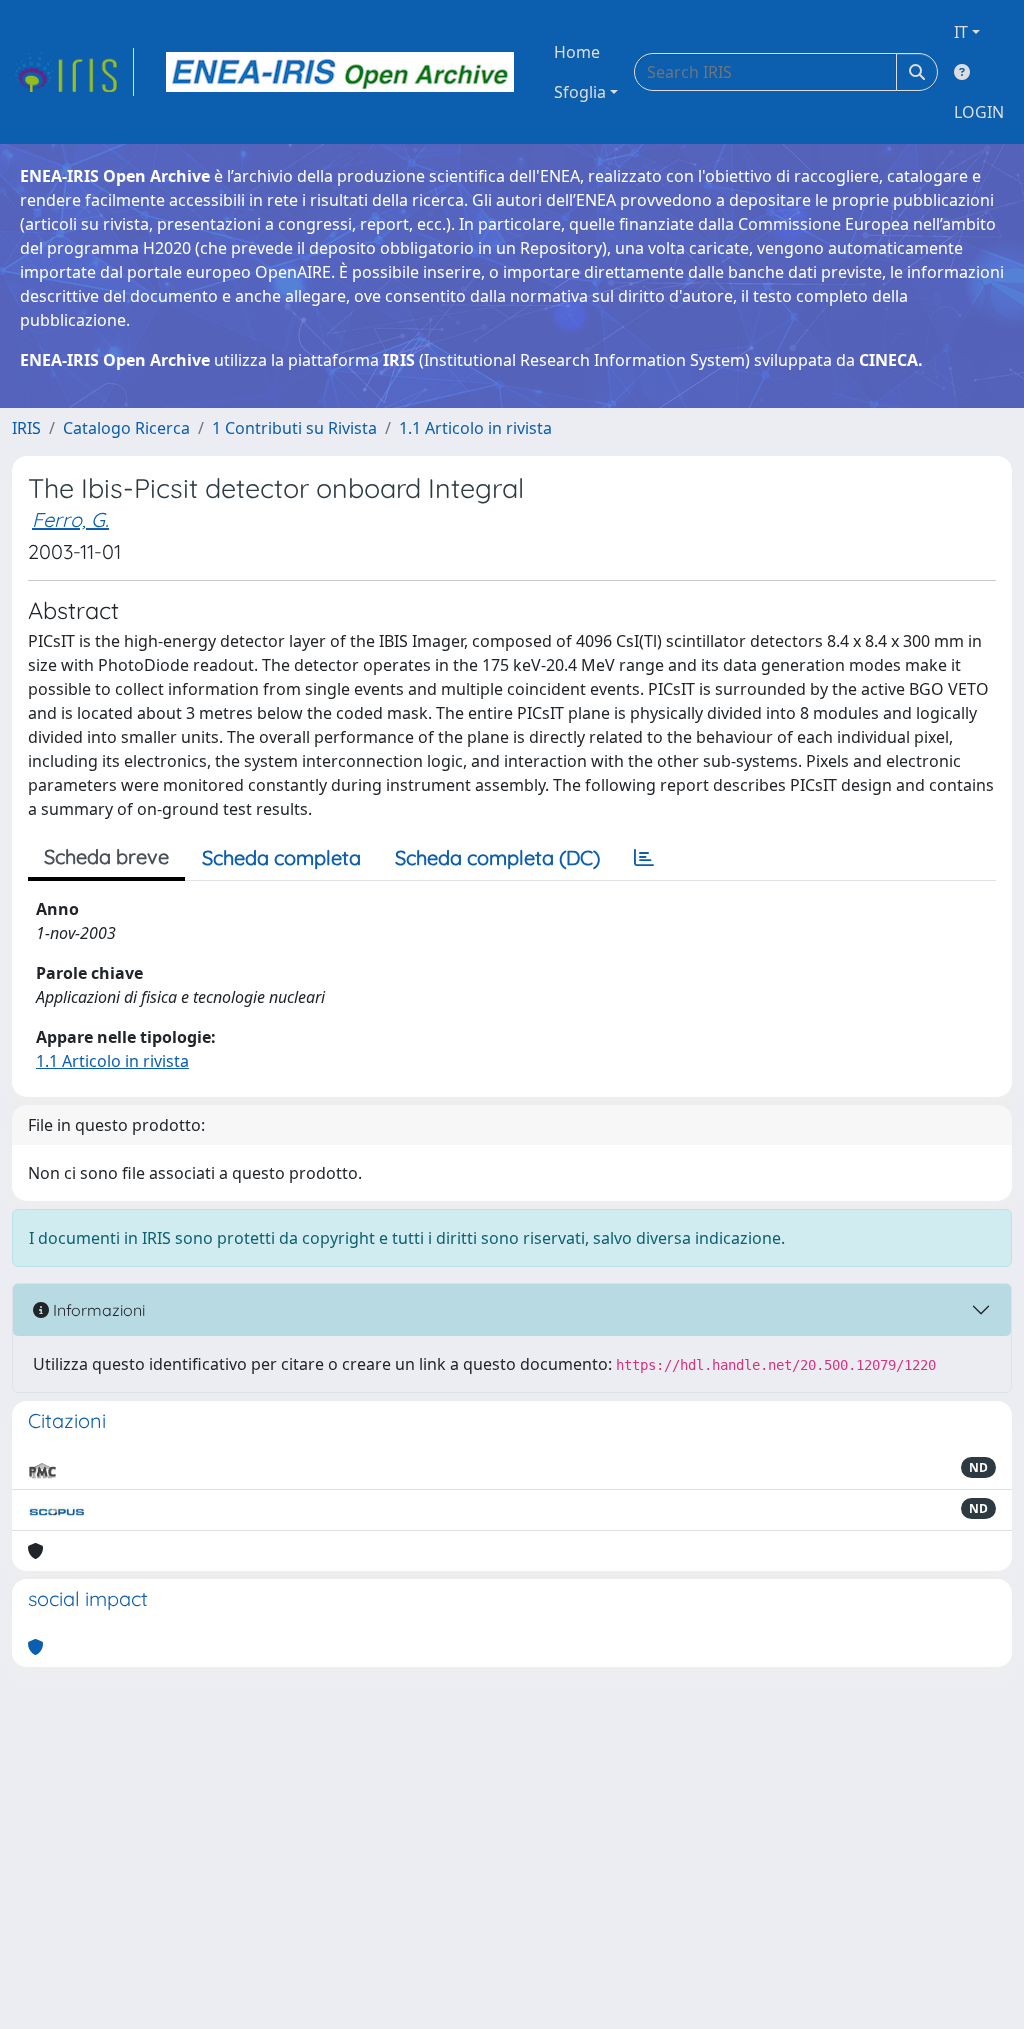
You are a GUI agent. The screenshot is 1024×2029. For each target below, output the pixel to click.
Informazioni (97, 1310)
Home (577, 52)
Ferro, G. (70, 519)
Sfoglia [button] (580, 92)
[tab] (644, 858)
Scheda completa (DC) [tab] (497, 857)
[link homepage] (73, 72)
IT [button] (961, 32)
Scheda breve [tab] (106, 856)
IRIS (26, 428)
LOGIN (979, 112)
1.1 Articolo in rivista (475, 428)
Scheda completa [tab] (281, 857)
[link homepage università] (340, 72)
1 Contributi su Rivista (294, 428)
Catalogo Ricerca (126, 428)
